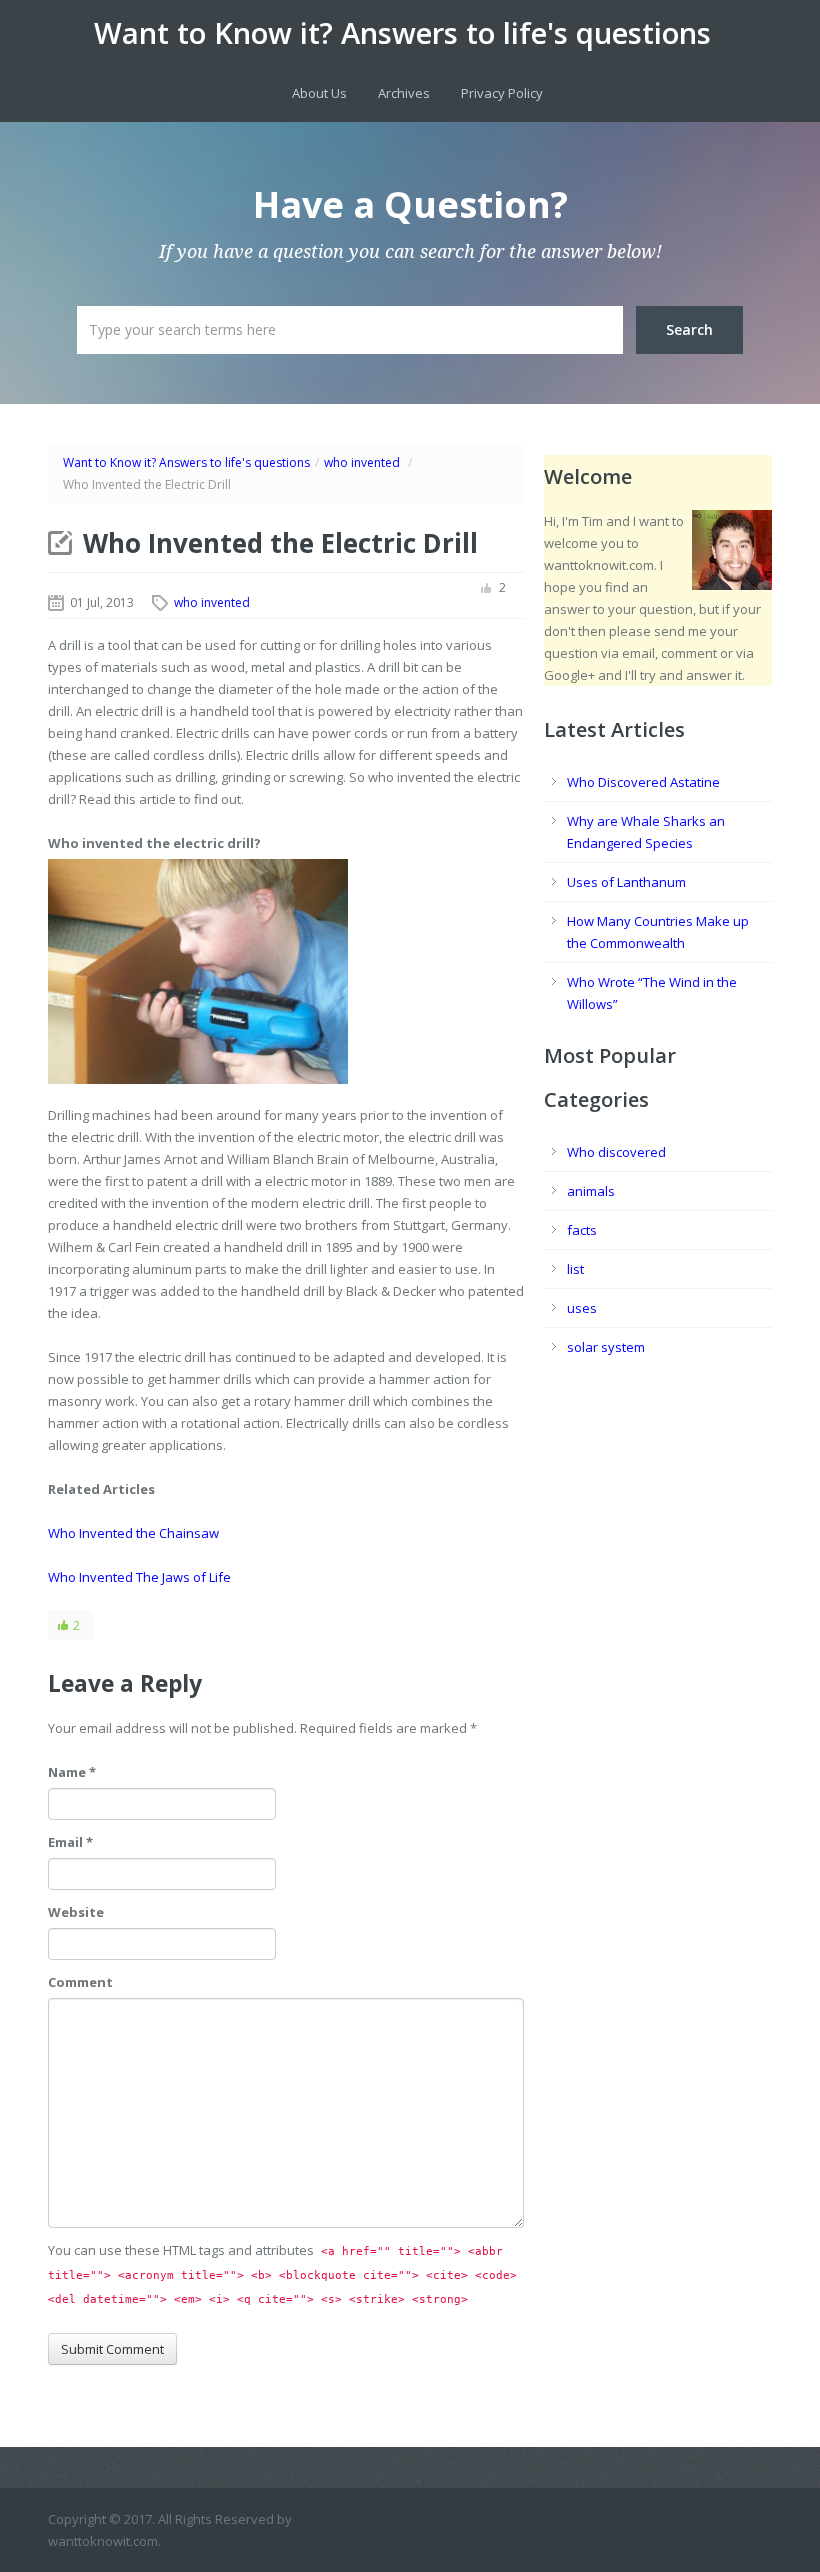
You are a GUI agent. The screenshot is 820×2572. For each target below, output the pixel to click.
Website (76, 1912)
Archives (404, 93)
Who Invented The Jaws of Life (139, 1577)
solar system (606, 1347)
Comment (80, 1982)
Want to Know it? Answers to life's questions (402, 33)
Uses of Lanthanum (626, 882)
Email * (70, 1842)
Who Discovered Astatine (643, 782)
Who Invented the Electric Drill (280, 543)
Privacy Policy (502, 93)
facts (582, 1230)
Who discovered (616, 1152)
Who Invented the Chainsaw (133, 1533)
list (575, 1269)
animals (591, 1191)
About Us (319, 93)
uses (582, 1308)
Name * (72, 1772)
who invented (362, 462)
